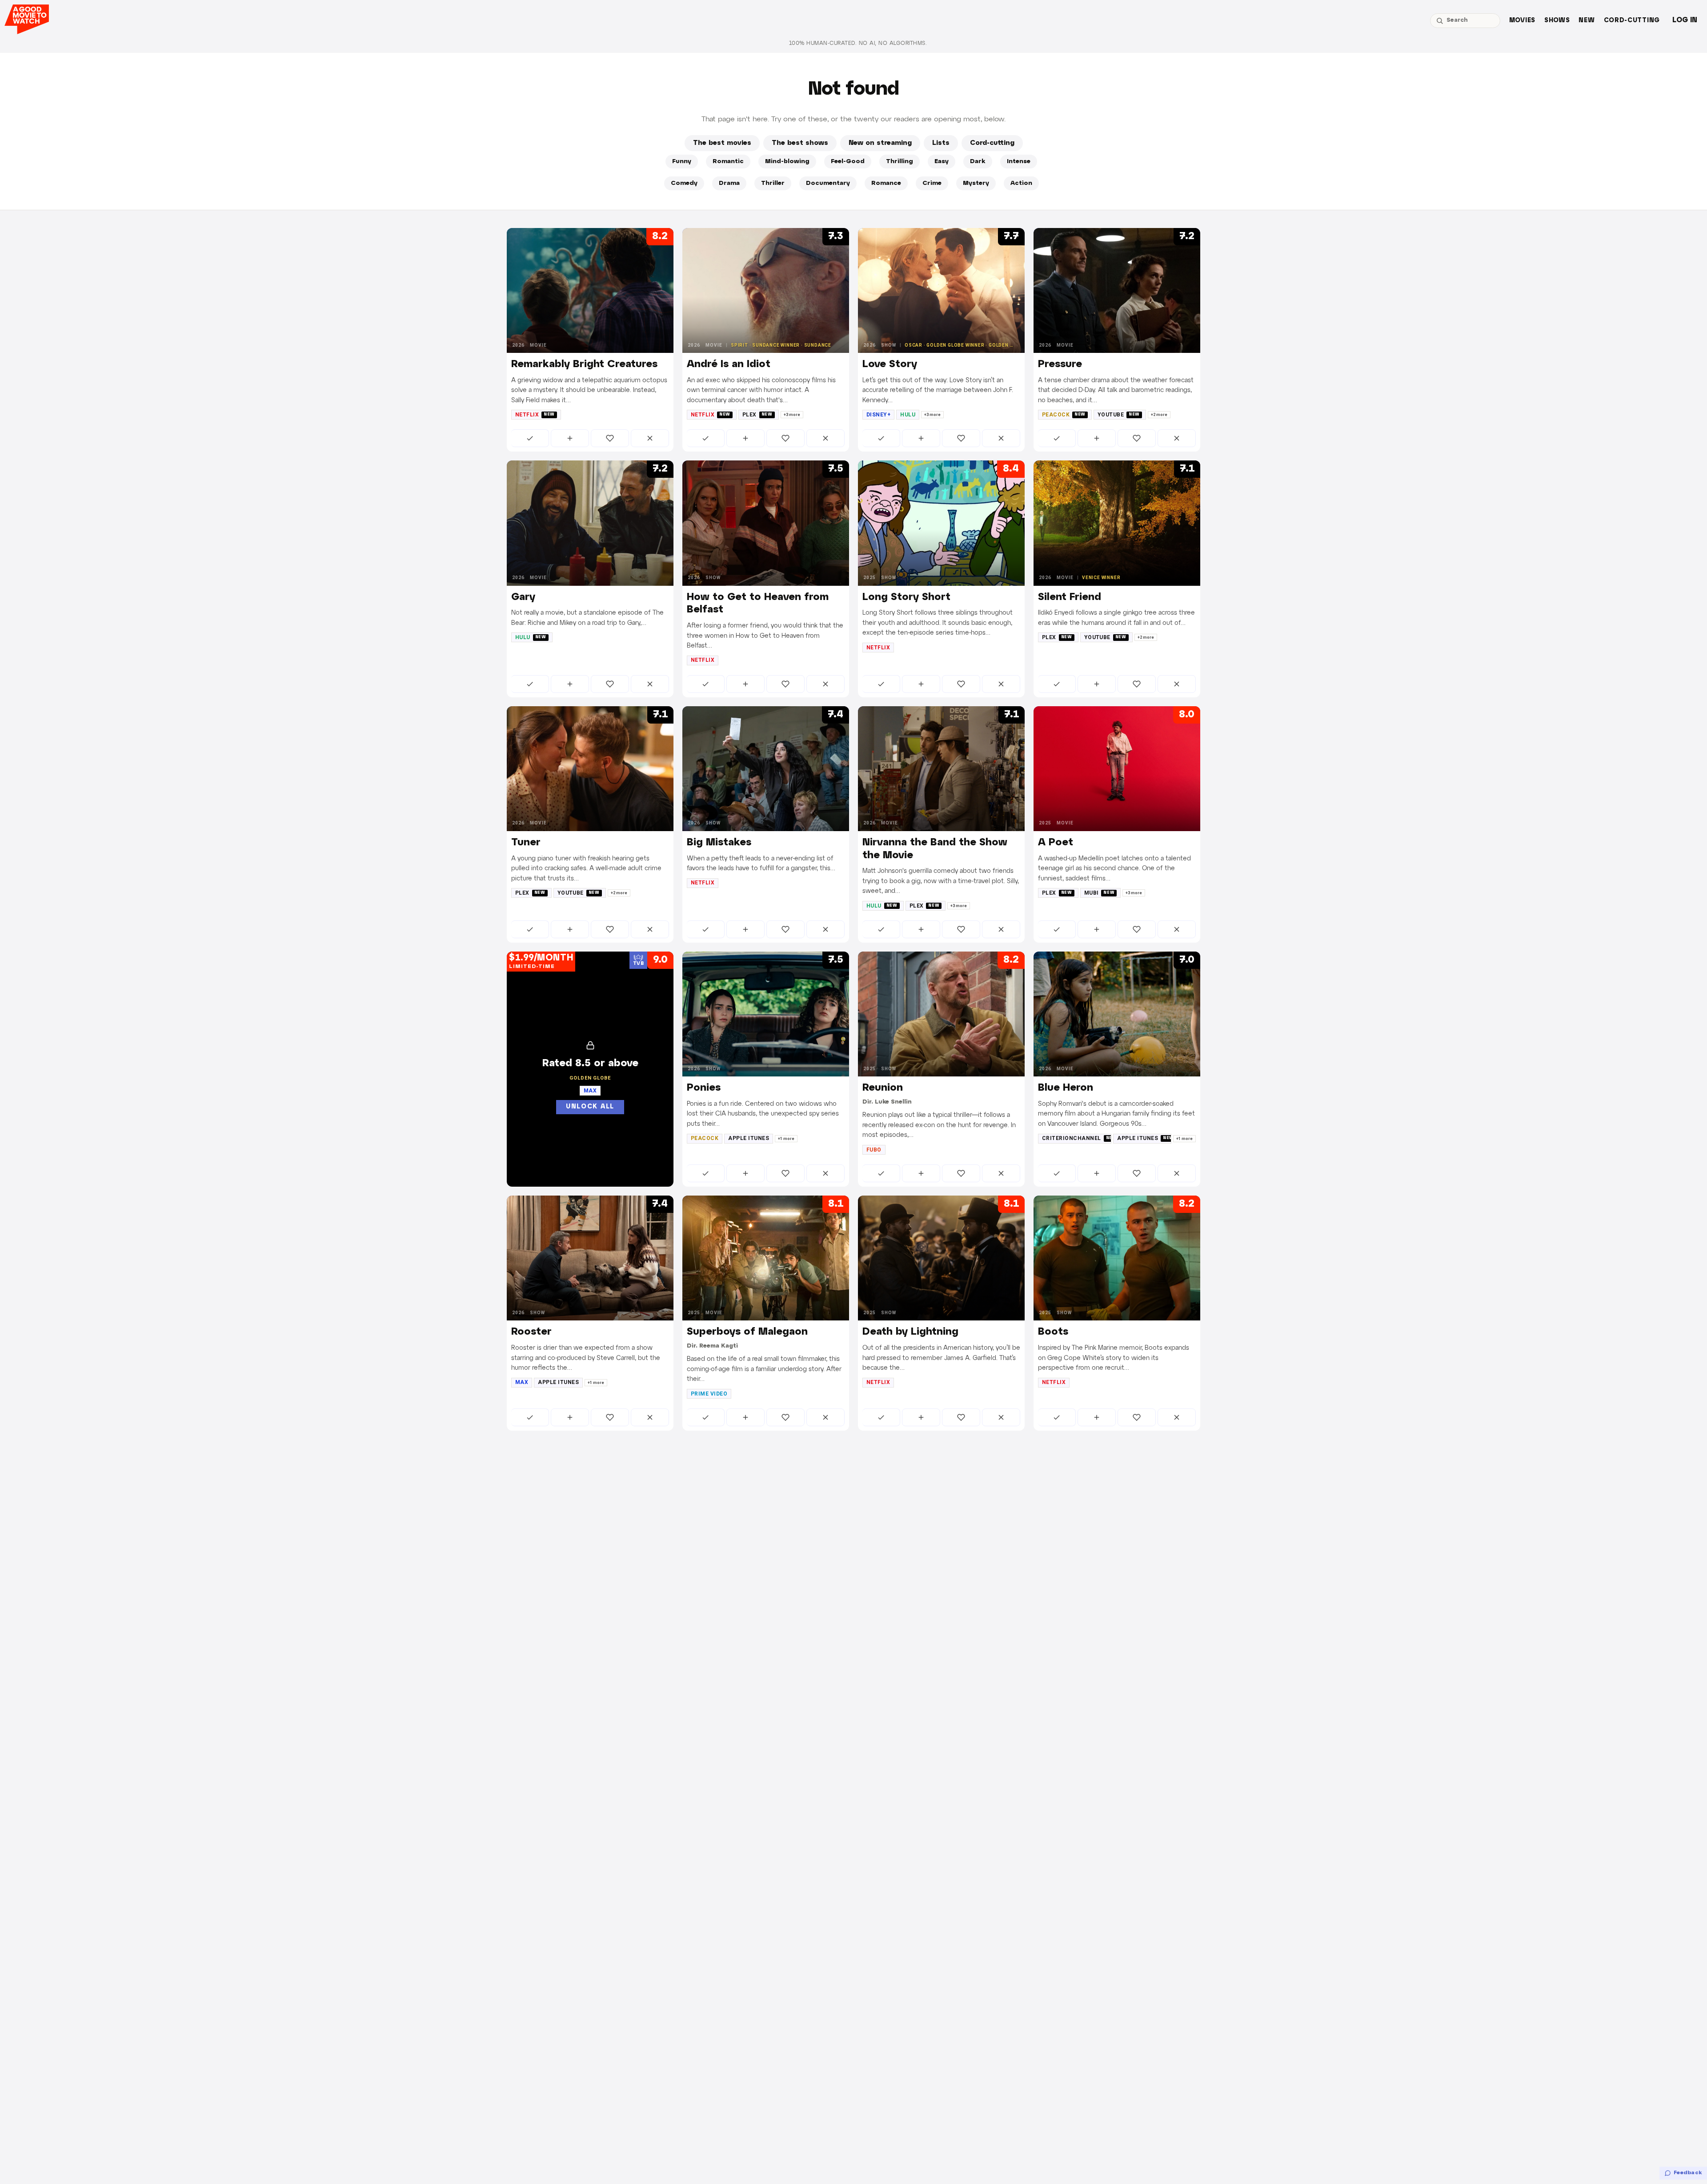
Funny (682, 162)
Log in (1685, 20)
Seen (530, 438)
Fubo (874, 1150)
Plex (757, 415)
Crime (932, 183)
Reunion (883, 1088)
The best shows (800, 143)
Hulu (908, 415)
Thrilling (900, 162)
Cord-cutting (1632, 21)
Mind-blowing (787, 162)
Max (522, 1382)
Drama (729, 183)
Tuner (526, 843)
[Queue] (570, 438)
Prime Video (709, 1394)
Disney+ (878, 415)
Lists (941, 143)
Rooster (531, 1332)
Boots (1053, 1332)
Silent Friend (1070, 597)
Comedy (684, 183)
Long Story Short (906, 597)
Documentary (828, 183)
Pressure (1060, 364)
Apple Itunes (749, 1138)
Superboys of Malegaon (747, 1332)
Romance (886, 183)
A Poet (1056, 843)
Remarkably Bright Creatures (584, 364)
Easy (942, 162)
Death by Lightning (910, 1332)
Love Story (890, 364)
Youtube (1119, 415)
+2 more (1159, 415)
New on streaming (880, 143)
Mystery (976, 183)
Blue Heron (1066, 1088)
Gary (523, 597)
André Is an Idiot (729, 364)
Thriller (773, 183)
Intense (1019, 162)
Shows (1557, 21)
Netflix (535, 415)
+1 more (786, 1139)
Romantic (728, 162)
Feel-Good (848, 162)
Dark (978, 162)
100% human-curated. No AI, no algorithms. (858, 43)
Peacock (1064, 415)
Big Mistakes (719, 843)
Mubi (1100, 893)
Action (1021, 183)
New (1587, 21)
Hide (650, 438)
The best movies (722, 143)
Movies (1522, 21)
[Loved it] (610, 438)
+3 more (792, 415)
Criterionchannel (1077, 1138)
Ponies (704, 1088)
